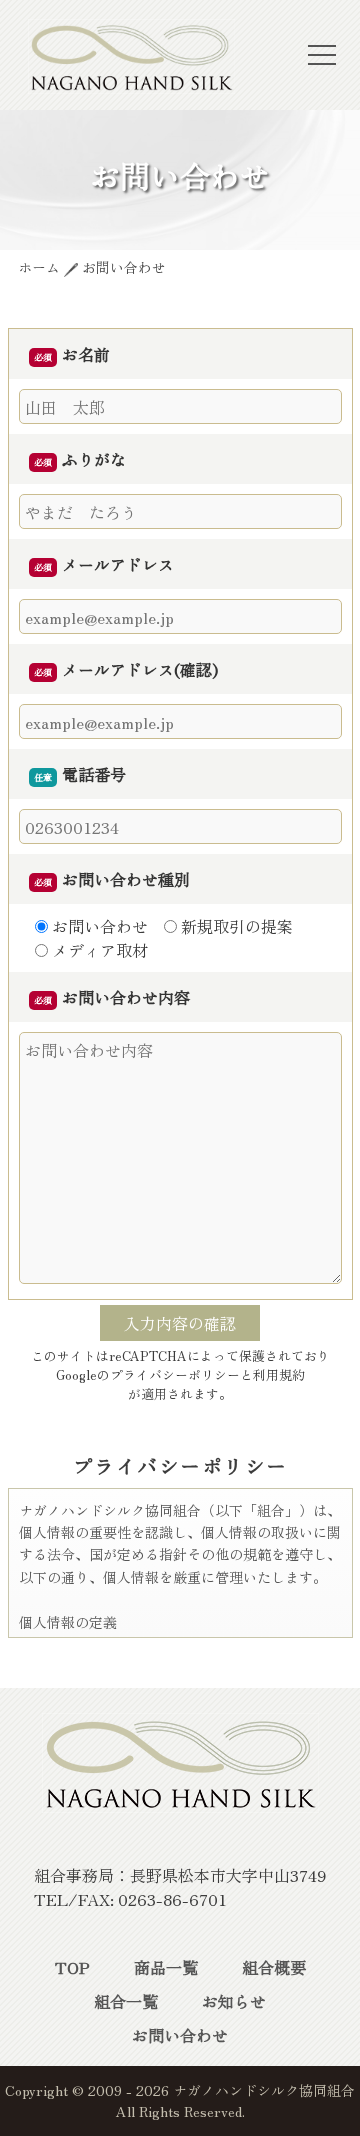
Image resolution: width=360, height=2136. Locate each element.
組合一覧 (126, 2001)
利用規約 (279, 1374)
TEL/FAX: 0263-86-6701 (130, 1899)
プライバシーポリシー (175, 1374)
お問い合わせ (180, 2035)
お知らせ (234, 2001)
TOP (72, 1967)
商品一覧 (166, 1967)
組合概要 (274, 1967)
